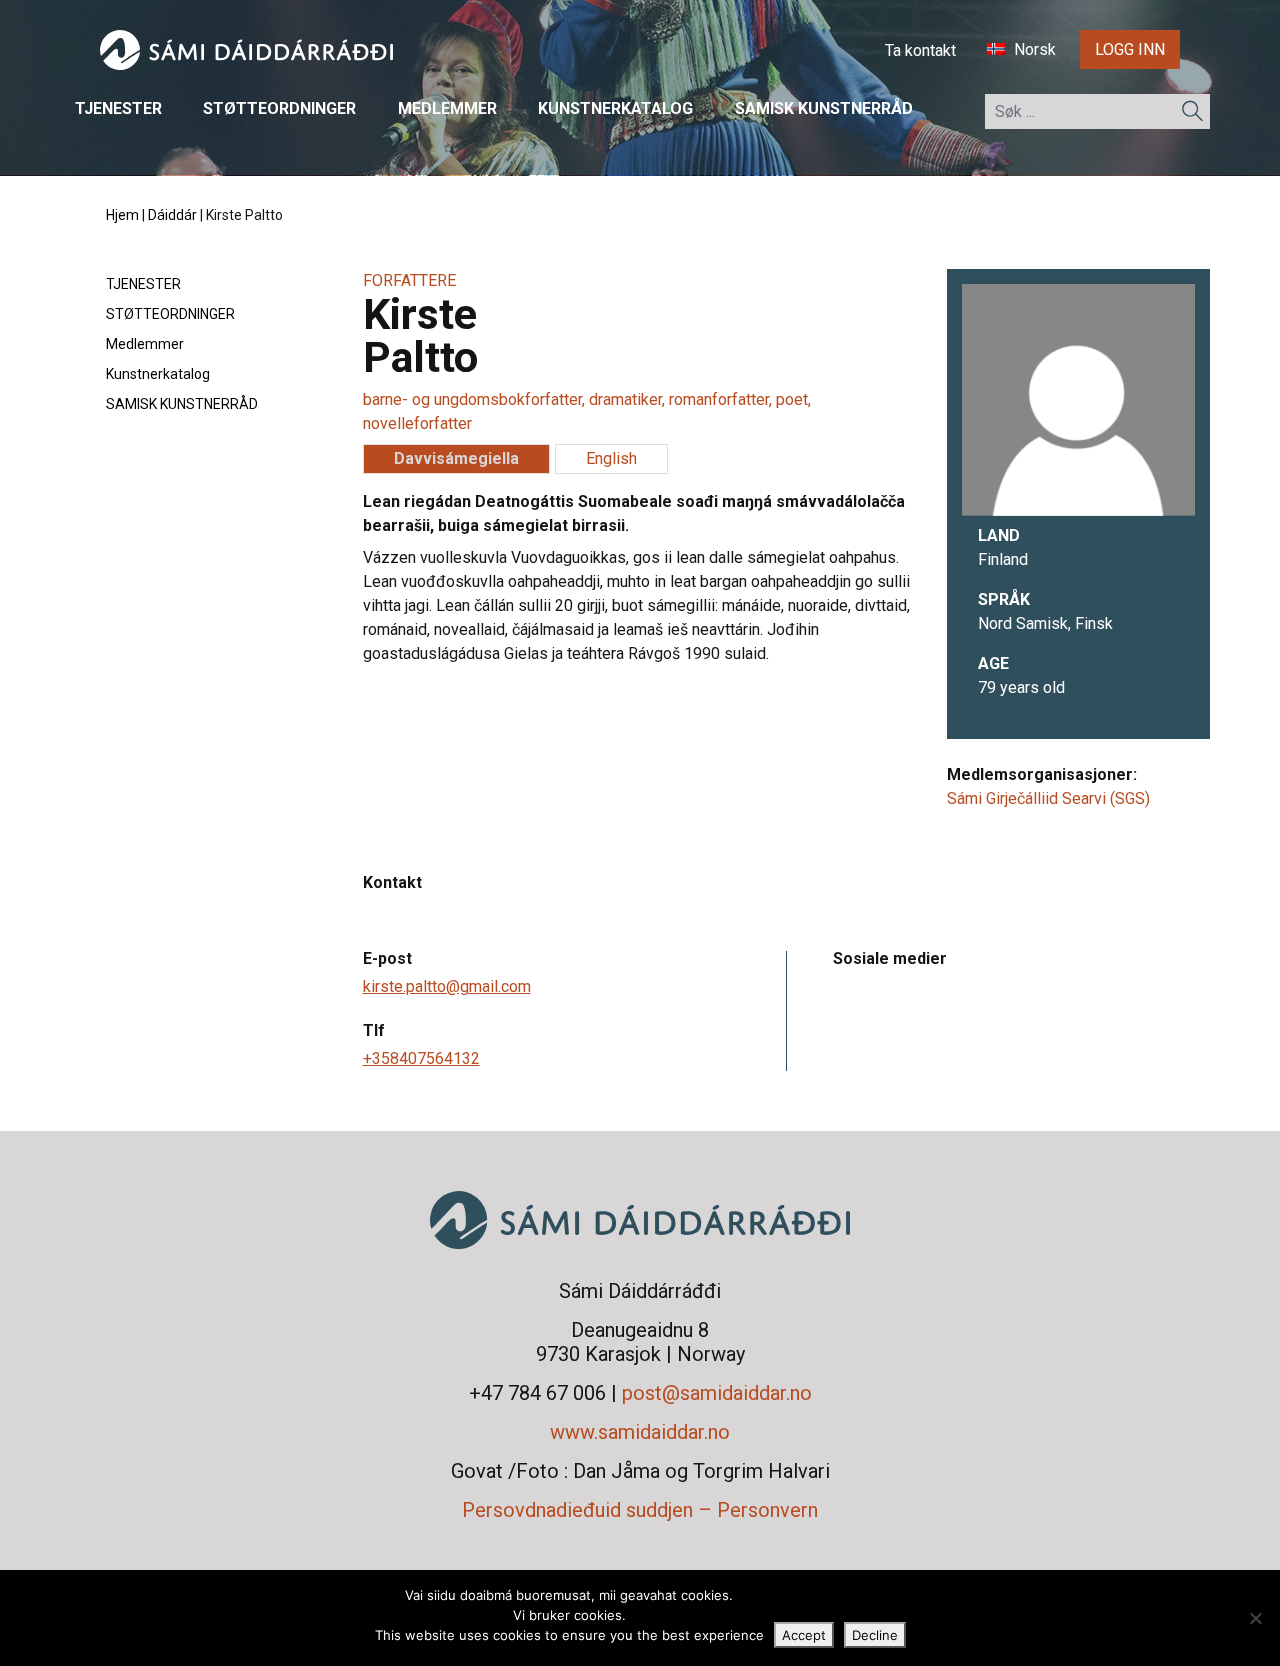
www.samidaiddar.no (640, 1432)
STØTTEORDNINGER (279, 109)
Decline (875, 1635)
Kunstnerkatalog (615, 109)
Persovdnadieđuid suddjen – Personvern (640, 1510)
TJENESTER (118, 109)
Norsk (1033, 50)
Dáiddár (172, 215)
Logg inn (1130, 49)
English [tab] (611, 458)
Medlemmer (447, 109)
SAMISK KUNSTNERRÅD (824, 109)
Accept (804, 1635)
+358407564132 (421, 1058)
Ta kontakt (920, 51)
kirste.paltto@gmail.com (447, 986)
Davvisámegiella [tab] (456, 458)
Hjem (122, 215)
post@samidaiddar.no (717, 1393)
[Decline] (1255, 1618)
